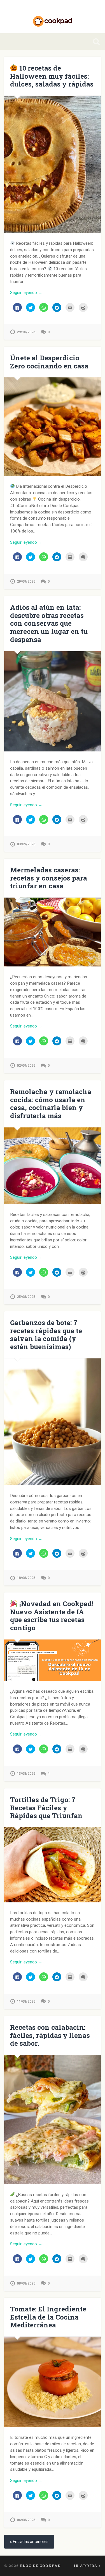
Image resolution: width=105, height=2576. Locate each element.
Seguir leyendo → (26, 293)
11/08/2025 (26, 2001)
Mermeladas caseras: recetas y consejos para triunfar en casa (49, 878)
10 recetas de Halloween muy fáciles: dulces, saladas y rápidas (52, 76)
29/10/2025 (26, 332)
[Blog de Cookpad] (53, 17)
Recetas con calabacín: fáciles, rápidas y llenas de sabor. (50, 2035)
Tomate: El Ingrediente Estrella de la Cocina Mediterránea (48, 2317)
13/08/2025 (26, 1773)
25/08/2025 (26, 1297)
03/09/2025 (26, 844)
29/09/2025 (26, 581)
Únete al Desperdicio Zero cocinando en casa (49, 362)
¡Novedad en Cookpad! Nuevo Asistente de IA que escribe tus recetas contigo (52, 1616)
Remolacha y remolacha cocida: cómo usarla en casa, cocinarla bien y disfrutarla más (51, 1104)
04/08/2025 (26, 2520)
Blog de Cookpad (40, 2566)
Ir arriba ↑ (87, 2566)
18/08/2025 (26, 1578)
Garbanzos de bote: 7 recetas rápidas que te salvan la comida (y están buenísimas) (46, 1335)
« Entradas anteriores (29, 2542)
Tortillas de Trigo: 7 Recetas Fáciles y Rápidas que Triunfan (46, 1808)
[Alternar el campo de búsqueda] (96, 42)
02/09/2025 (26, 1065)
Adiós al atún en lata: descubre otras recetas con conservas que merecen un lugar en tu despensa (49, 623)
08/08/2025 (26, 2283)
